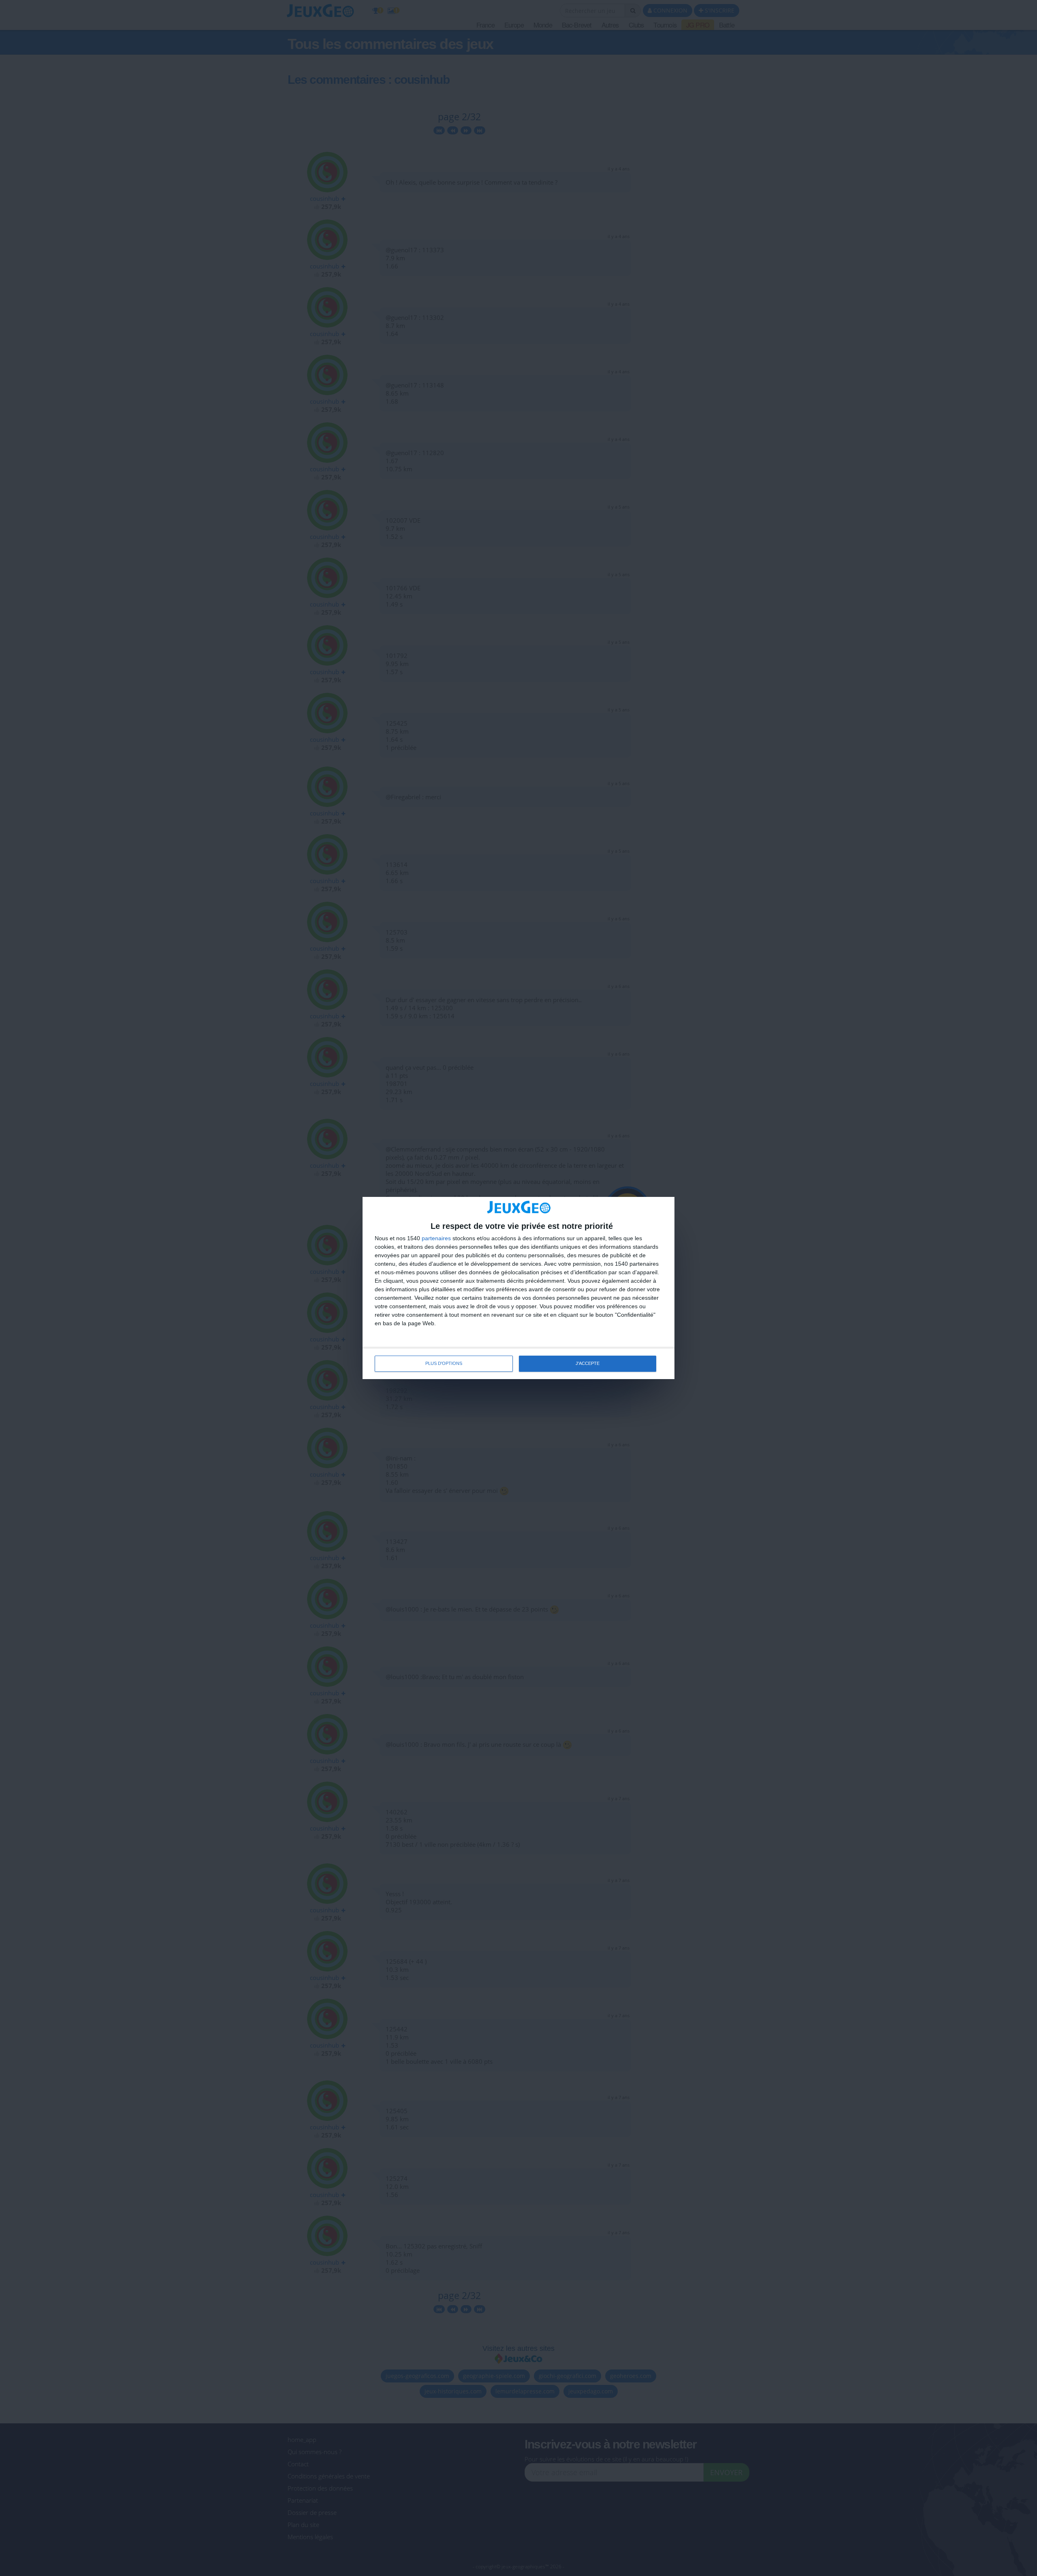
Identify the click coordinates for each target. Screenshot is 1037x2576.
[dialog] (518, 1288)
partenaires (436, 1238)
